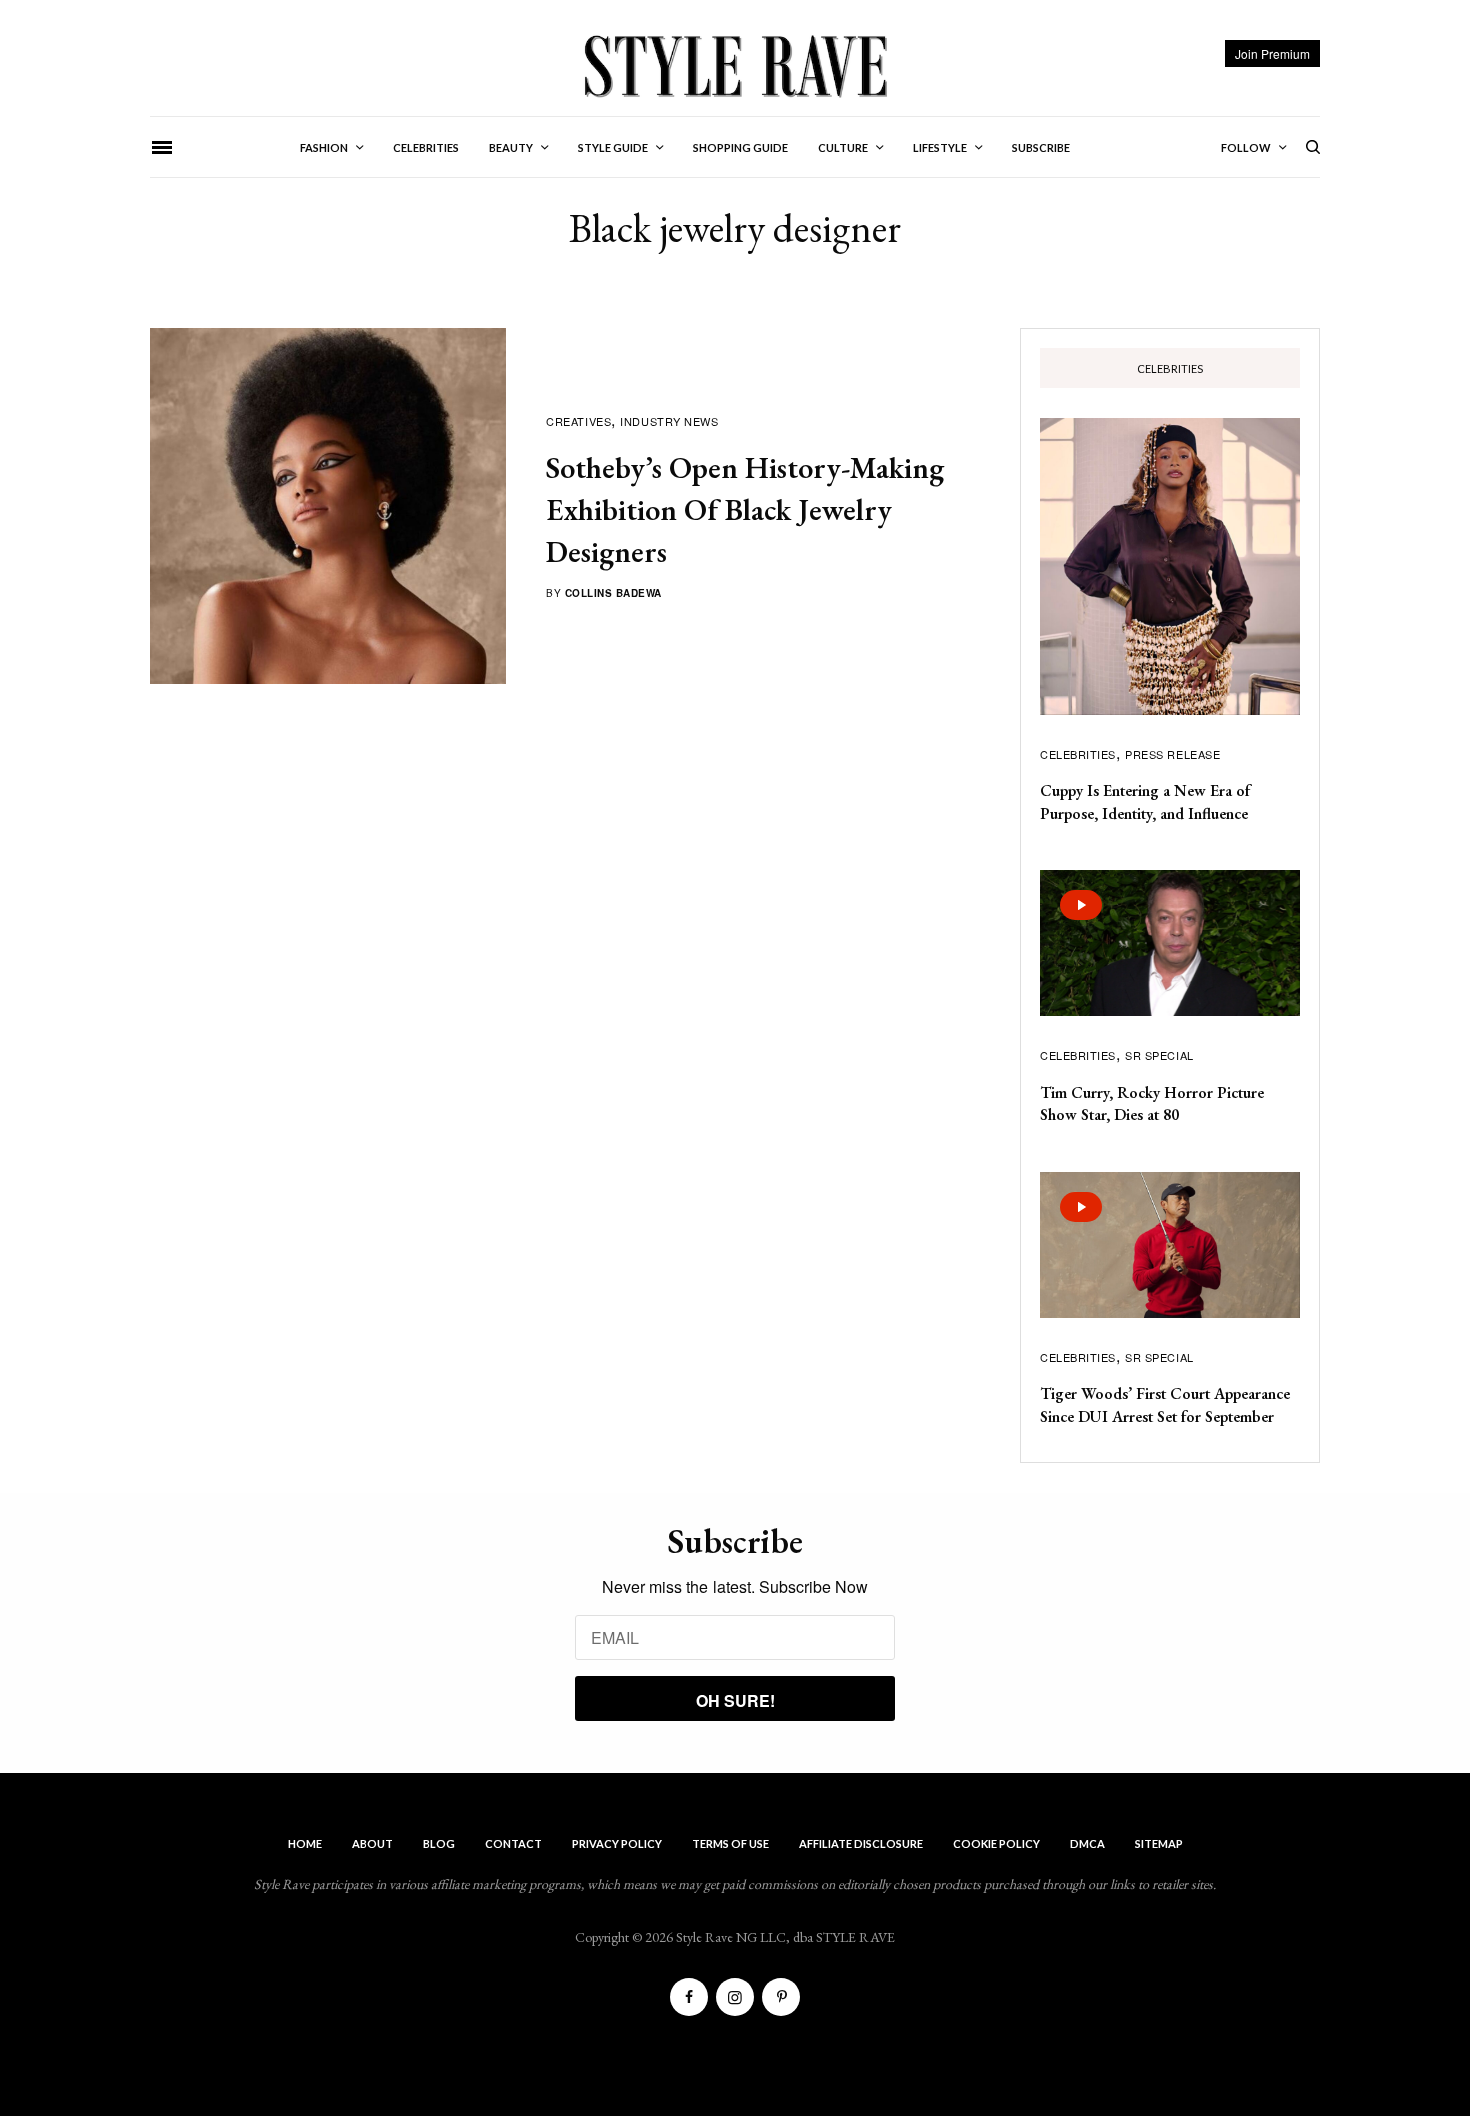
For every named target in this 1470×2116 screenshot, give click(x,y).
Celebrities (1078, 754)
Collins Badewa (613, 593)
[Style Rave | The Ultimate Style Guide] (734, 65)
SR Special (1159, 1055)
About (372, 1843)
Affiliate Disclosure (861, 1843)
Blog (439, 1843)
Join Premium (1272, 53)
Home (305, 1843)
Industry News (669, 421)
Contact (513, 1843)
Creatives (578, 421)
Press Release (1172, 754)
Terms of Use (730, 1843)
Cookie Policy (996, 1843)
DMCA (1087, 1843)
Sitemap (1159, 1843)
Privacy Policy (617, 1843)
